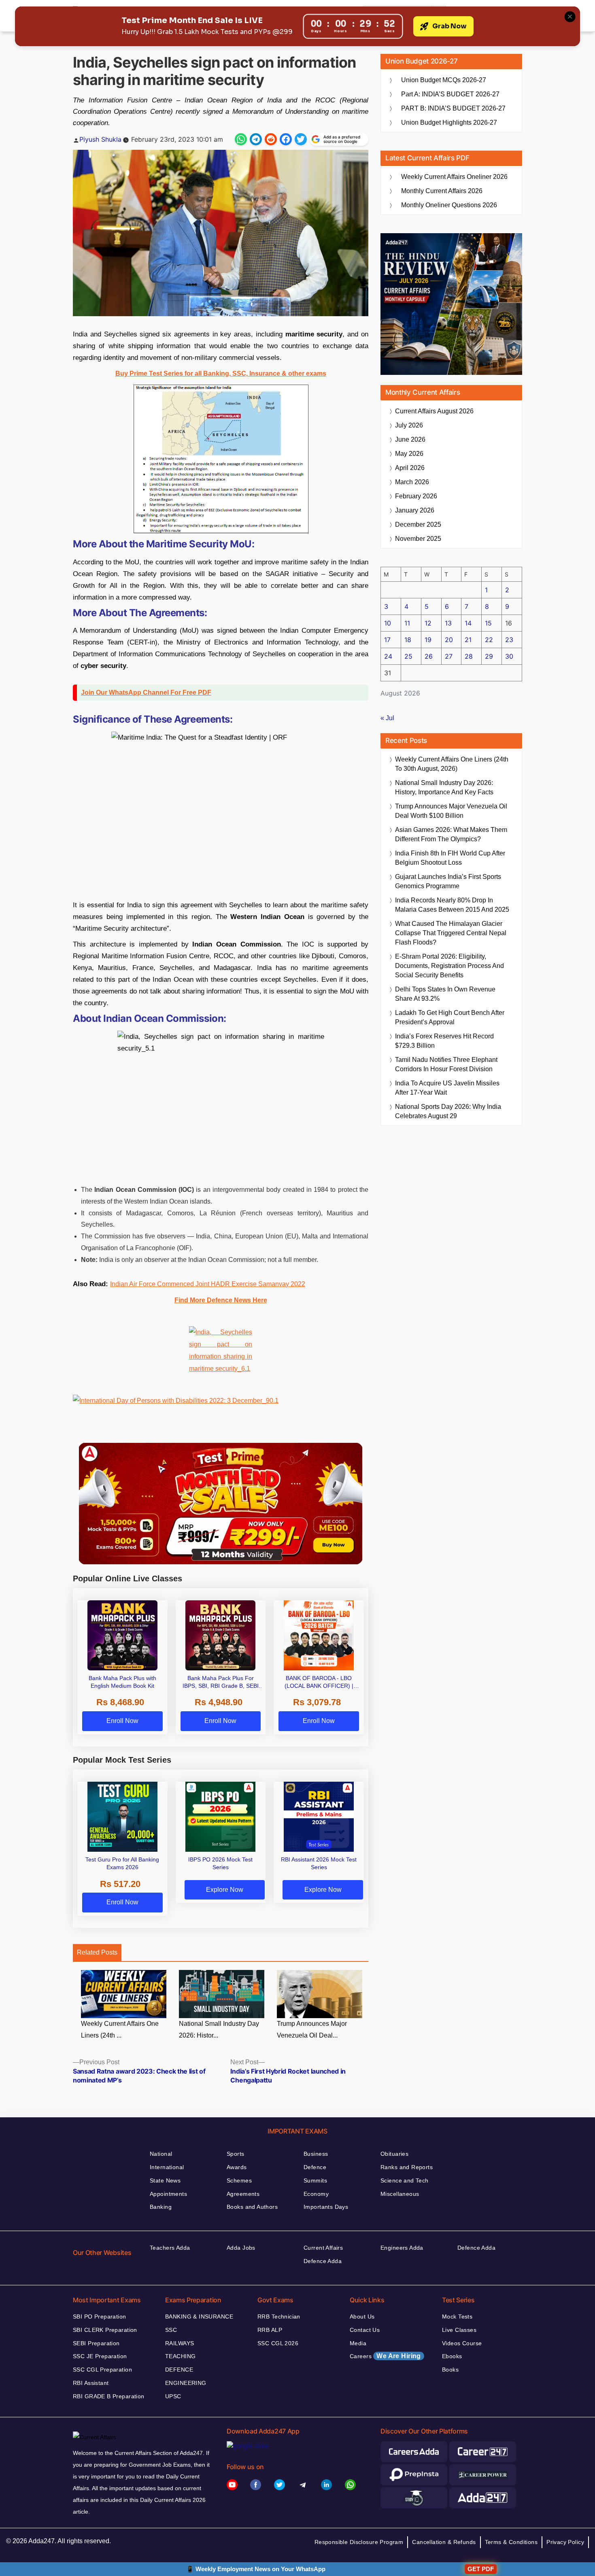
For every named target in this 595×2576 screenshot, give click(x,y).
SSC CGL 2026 (278, 2343)
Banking (161, 2207)
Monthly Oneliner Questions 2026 (449, 205)
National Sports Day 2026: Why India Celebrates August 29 (448, 1111)
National (161, 2154)
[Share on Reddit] (271, 139)
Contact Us (365, 2330)
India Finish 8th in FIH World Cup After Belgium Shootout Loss (450, 858)
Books (450, 2370)
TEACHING (180, 2356)
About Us (362, 2316)
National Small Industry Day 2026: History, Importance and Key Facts (444, 787)
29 (489, 656)
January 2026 (415, 510)
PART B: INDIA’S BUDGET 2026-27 (453, 108)
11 (407, 623)
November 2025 (418, 539)
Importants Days (326, 2207)
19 (428, 640)
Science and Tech (405, 2180)
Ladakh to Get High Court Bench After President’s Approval (450, 1017)
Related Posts (97, 1952)
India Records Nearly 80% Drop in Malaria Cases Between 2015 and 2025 (452, 905)
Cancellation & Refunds (444, 2542)
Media (358, 2343)
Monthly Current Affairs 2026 (442, 191)
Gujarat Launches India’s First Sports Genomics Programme (448, 881)
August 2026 (434, 411)
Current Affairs (323, 2248)
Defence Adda (323, 2261)
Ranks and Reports (407, 2167)
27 (449, 656)
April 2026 (410, 468)
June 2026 (410, 439)
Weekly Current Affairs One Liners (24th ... (120, 2029)
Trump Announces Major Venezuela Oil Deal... (312, 2029)
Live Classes (459, 2330)
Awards (237, 2167)
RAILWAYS (180, 2343)
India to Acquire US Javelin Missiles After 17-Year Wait (447, 1088)
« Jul (387, 718)
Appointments (168, 2194)
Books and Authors (252, 2207)
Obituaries (394, 2154)
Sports (236, 2154)
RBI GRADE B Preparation (109, 2396)
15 (488, 623)
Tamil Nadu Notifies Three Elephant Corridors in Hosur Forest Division (446, 1064)
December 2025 (418, 524)
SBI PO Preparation (100, 2316)
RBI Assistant (91, 2383)
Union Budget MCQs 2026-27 (444, 80)
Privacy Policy (565, 2542)
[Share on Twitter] (301, 139)
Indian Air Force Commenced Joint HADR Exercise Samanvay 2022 (208, 1284)
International (167, 2167)
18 (408, 640)
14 (468, 623)
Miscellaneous (400, 2194)
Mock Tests (457, 2316)
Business (316, 2154)
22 (489, 640)
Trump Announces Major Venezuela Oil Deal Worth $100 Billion (451, 811)
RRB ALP (270, 2330)
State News (165, 2180)
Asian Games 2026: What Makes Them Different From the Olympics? (451, 834)
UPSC (173, 2396)
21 (468, 640)
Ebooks (452, 2356)
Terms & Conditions (511, 2542)
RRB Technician (279, 2316)
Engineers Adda (402, 2248)
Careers (385, 2356)
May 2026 (409, 454)
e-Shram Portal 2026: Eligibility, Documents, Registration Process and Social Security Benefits (449, 966)
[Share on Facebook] (286, 139)
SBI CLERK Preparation (105, 2330)
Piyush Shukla (100, 139)
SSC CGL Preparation (102, 2370)
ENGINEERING (186, 2383)
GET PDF (481, 2569)
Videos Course (462, 2343)
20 (449, 640)
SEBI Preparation (96, 2343)
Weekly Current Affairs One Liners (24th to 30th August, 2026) (452, 764)
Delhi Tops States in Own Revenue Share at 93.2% (445, 994)
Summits (315, 2180)
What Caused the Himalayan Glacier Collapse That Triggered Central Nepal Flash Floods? (451, 933)
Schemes (239, 2180)
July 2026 (409, 425)
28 (469, 656)
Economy (316, 2194)
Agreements (243, 2194)
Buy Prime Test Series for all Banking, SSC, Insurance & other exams (221, 373)
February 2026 (416, 496)
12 (428, 623)
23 (509, 640)
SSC (171, 2330)
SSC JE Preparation (100, 2356)
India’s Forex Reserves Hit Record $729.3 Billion (444, 1041)
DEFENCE (179, 2370)
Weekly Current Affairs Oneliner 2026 (454, 177)
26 (429, 656)
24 (388, 656)
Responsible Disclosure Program (359, 2542)
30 (509, 656)
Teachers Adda (170, 2248)
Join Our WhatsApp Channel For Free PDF (146, 692)
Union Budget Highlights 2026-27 (449, 122)
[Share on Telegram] (256, 139)
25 (408, 656)
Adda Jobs (241, 2248)
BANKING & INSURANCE (199, 2316)
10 (388, 623)
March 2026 (412, 482)
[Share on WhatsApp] (241, 139)
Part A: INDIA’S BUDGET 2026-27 (450, 94)
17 (387, 640)
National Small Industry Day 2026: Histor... (219, 2029)
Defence (315, 2167)
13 (448, 623)
